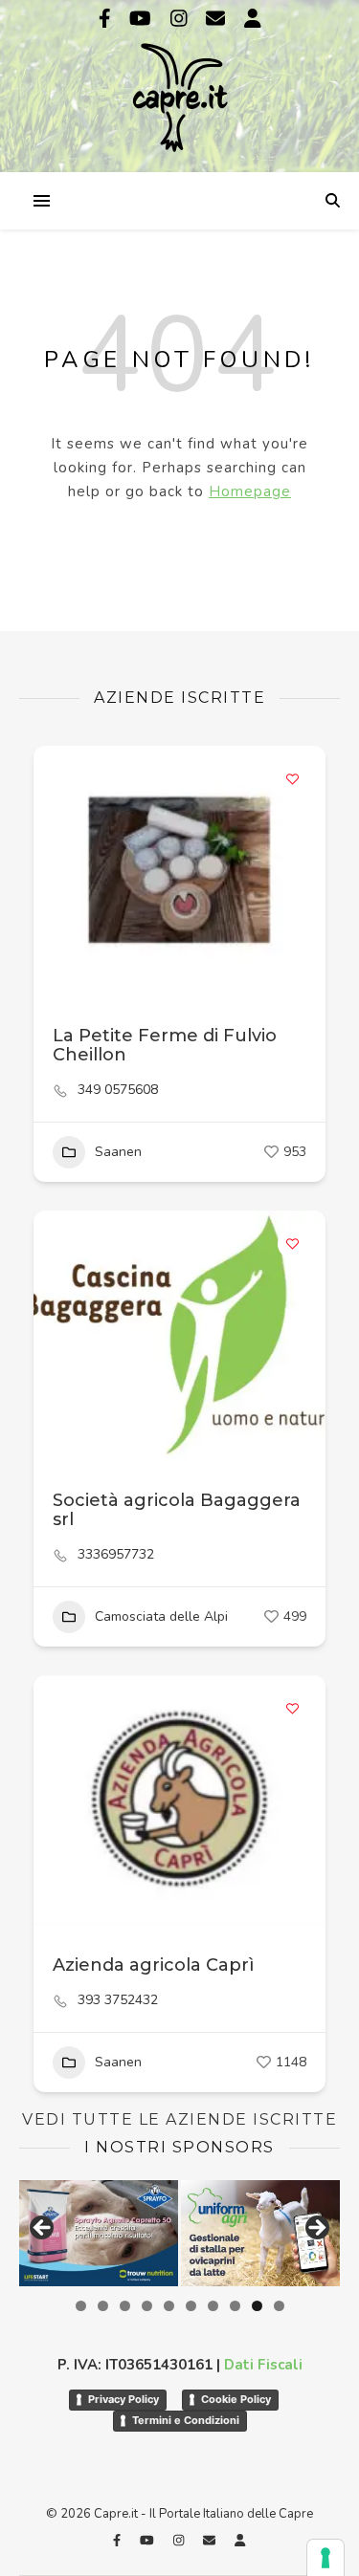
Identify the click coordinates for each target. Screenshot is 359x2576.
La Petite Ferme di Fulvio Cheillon (165, 1045)
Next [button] (316, 2229)
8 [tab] (235, 2306)
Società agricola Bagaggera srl (177, 1510)
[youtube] (143, 19)
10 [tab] (279, 2306)
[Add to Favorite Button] (292, 779)
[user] (253, 19)
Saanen (118, 1152)
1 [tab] (81, 2306)
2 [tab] (103, 2306)
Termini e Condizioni (186, 2420)
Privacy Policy (123, 2399)
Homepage (250, 491)
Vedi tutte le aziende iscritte (179, 2119)
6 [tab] (191, 2306)
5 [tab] (169, 2306)
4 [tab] (147, 2306)
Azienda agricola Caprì (153, 1965)
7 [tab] (213, 2306)
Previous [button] (43, 2229)
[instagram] (181, 19)
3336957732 (116, 1555)
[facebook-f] (107, 19)
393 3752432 (118, 2000)
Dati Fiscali (263, 2365)
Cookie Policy (236, 2399)
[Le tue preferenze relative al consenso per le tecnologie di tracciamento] (325, 2558)
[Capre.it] (180, 84)
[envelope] (218, 19)
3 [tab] (125, 2306)
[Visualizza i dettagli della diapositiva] (99, 2233)
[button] (57, 1800)
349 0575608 (118, 1090)
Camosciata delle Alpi (161, 1616)
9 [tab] (257, 2306)
